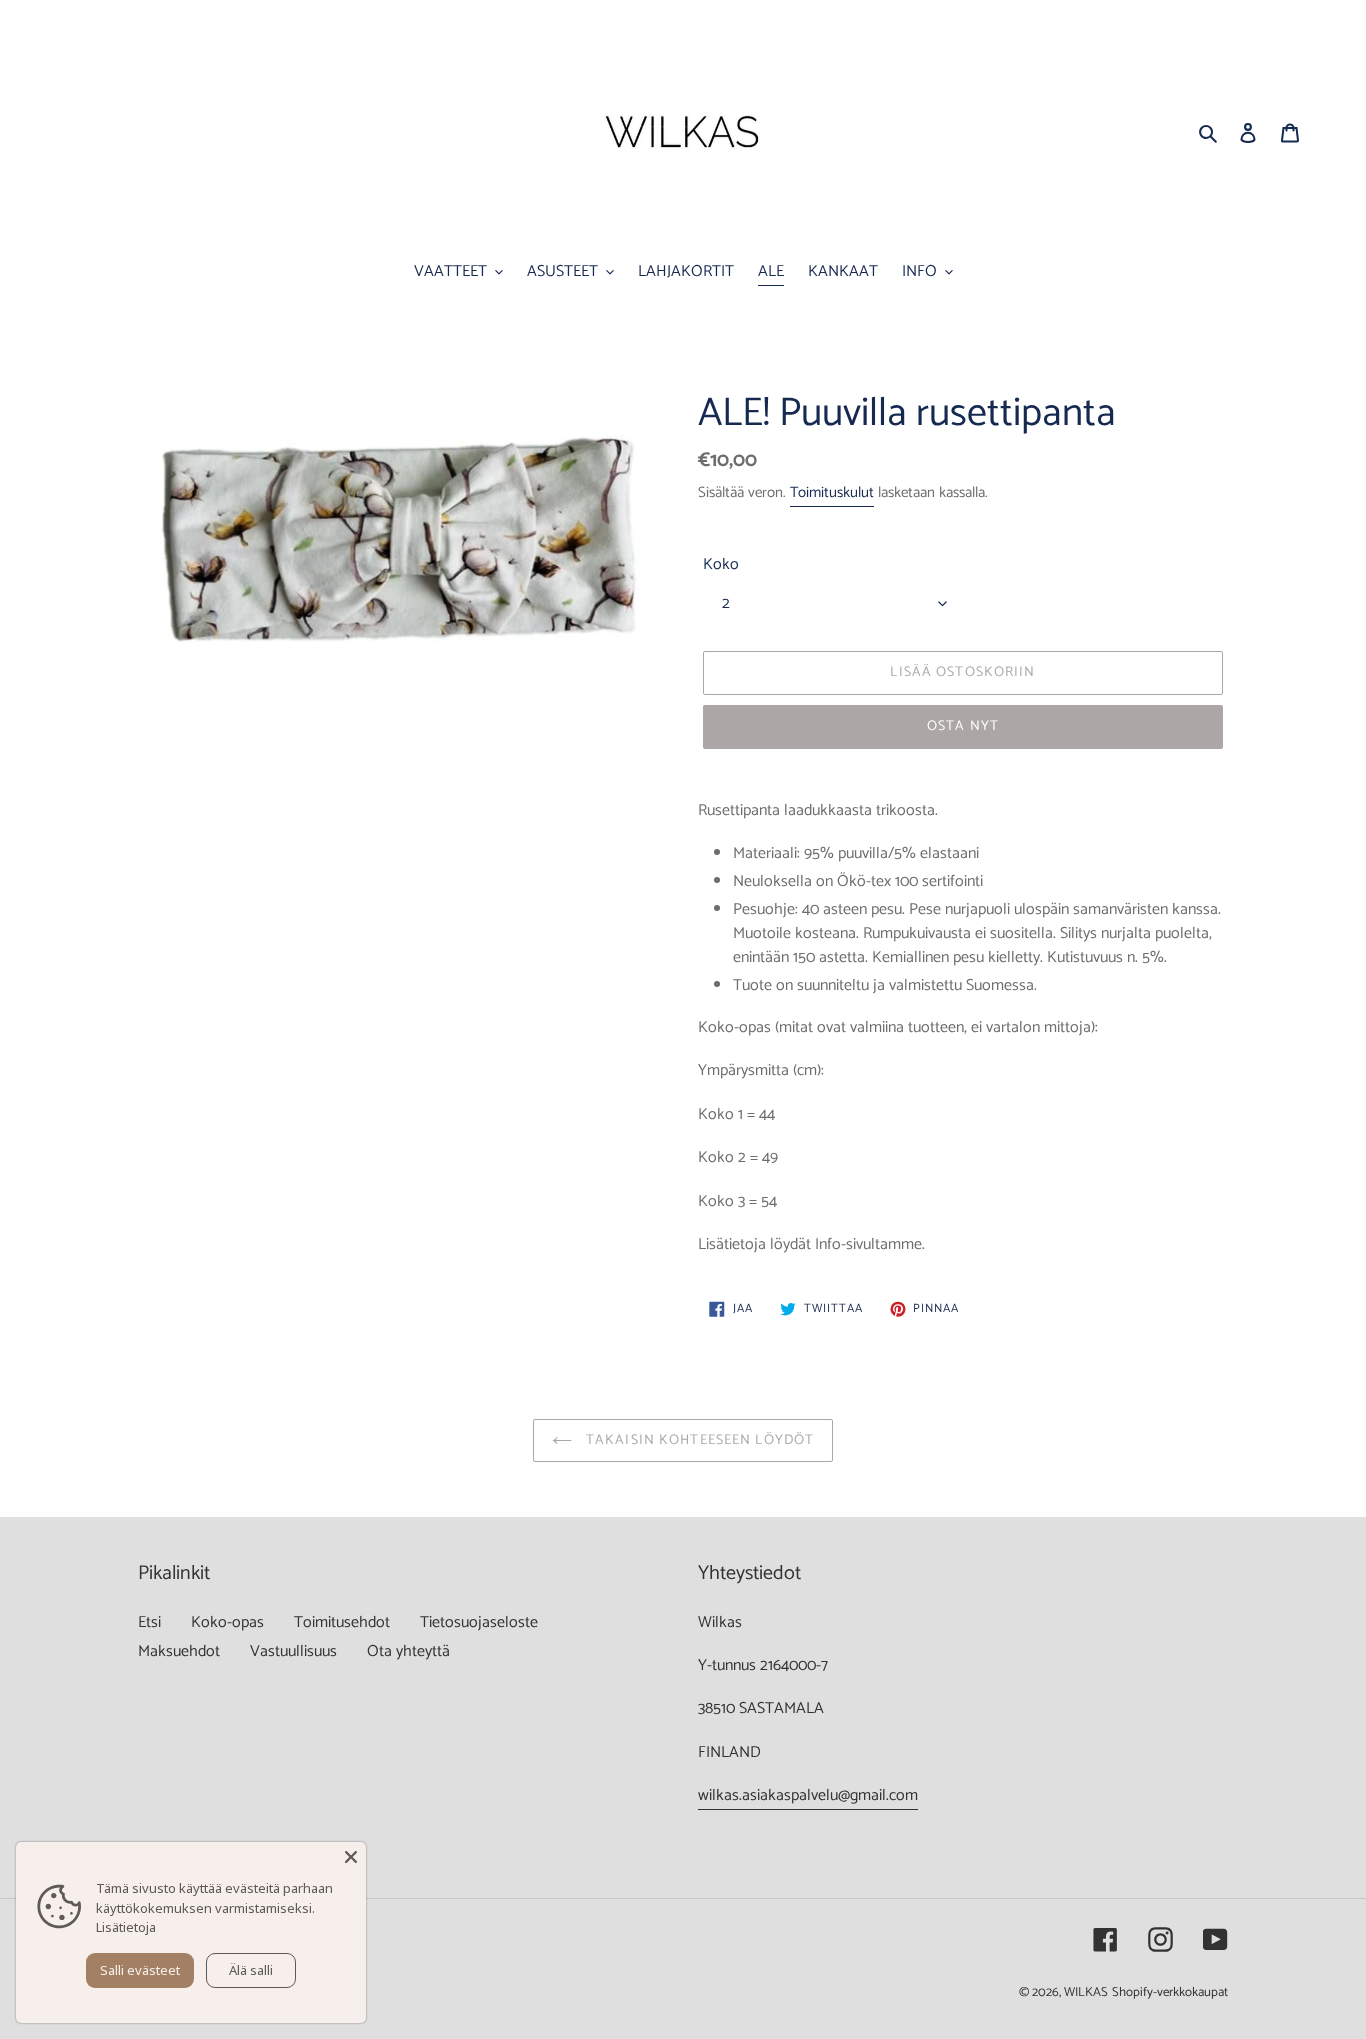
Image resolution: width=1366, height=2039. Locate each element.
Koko (721, 565)
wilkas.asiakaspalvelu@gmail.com (808, 1795)
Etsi (149, 1622)
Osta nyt (963, 726)
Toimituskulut (832, 492)
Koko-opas (227, 1622)
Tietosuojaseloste (479, 1622)
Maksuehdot (179, 1651)
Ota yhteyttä (408, 1651)
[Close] (351, 1857)
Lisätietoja (126, 1927)
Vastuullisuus (293, 1651)
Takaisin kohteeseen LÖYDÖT (698, 1440)
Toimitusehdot (342, 1622)
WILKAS (1086, 1992)
